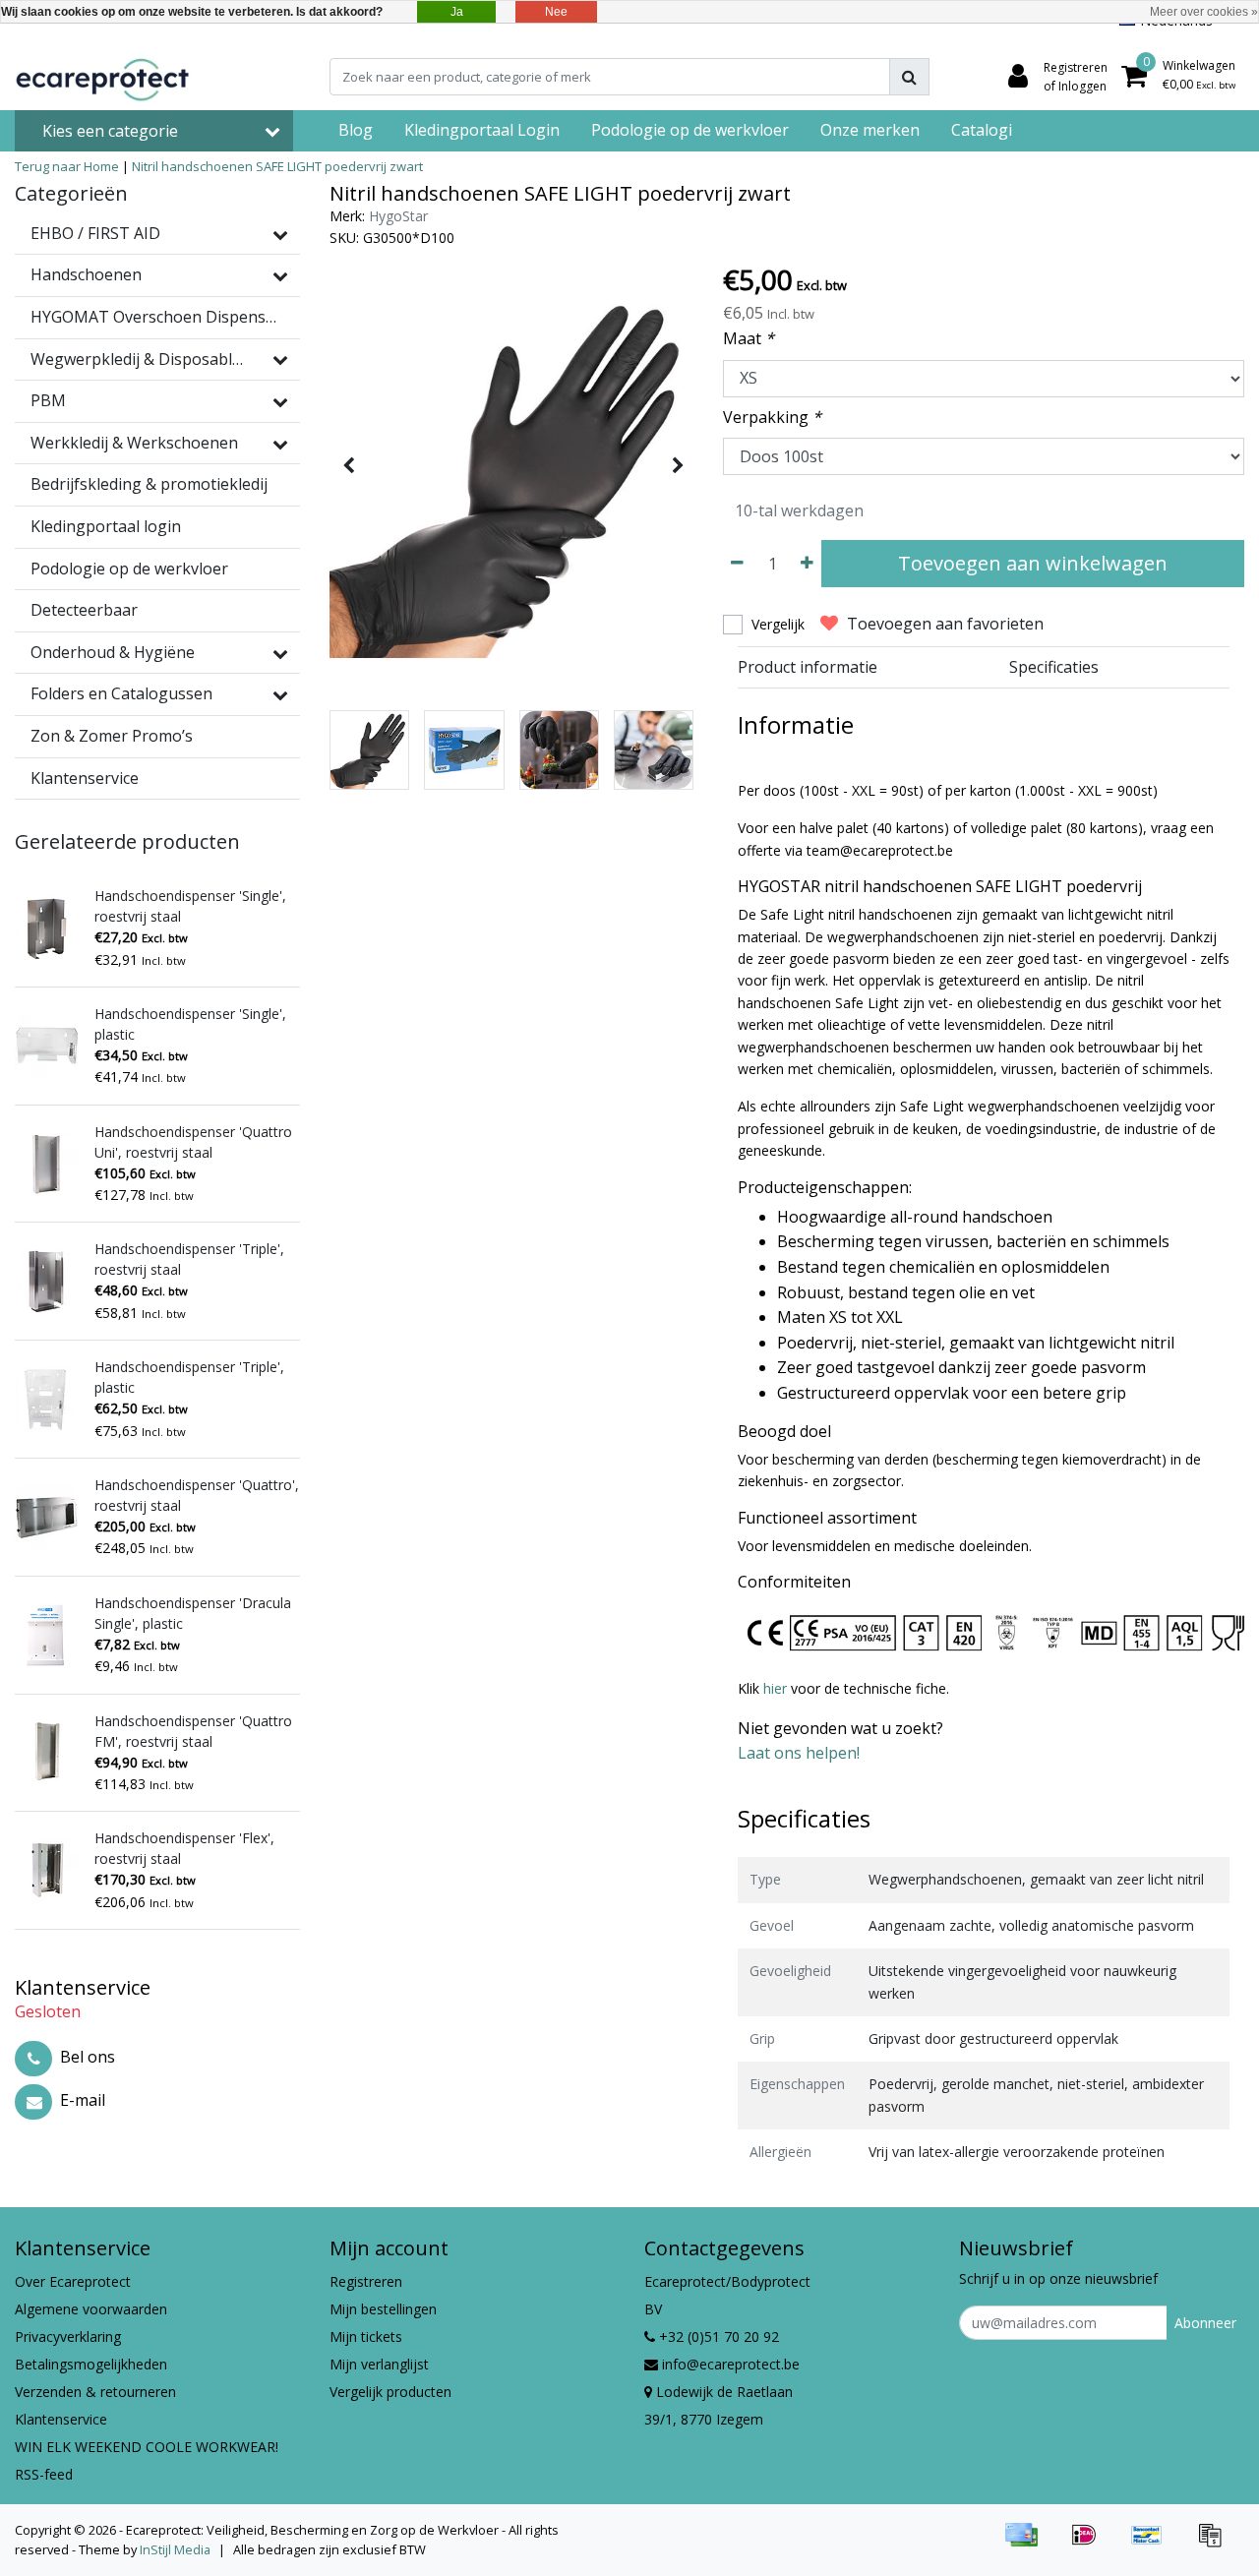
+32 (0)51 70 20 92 (717, 2336)
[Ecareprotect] (104, 77)
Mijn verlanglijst (379, 2364)
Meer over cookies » (1204, 12)
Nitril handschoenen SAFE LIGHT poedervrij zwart (277, 166)
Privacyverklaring (68, 2336)
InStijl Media (175, 2549)
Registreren (366, 2281)
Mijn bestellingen (383, 2309)
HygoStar (398, 216)
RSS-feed (44, 2474)
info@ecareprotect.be (731, 2364)
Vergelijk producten (390, 2392)
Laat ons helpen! (799, 1753)
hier (777, 1688)
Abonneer (1205, 2323)
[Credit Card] (1028, 2544)
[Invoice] (1215, 2544)
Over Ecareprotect (73, 2281)
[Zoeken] (909, 77)
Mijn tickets (366, 2336)
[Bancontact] (1154, 2544)
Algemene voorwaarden (91, 2309)
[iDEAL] (1091, 2544)
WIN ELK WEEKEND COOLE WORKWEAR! (147, 2447)
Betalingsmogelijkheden (91, 2364)
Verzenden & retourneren (95, 2392)
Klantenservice (61, 2419)
